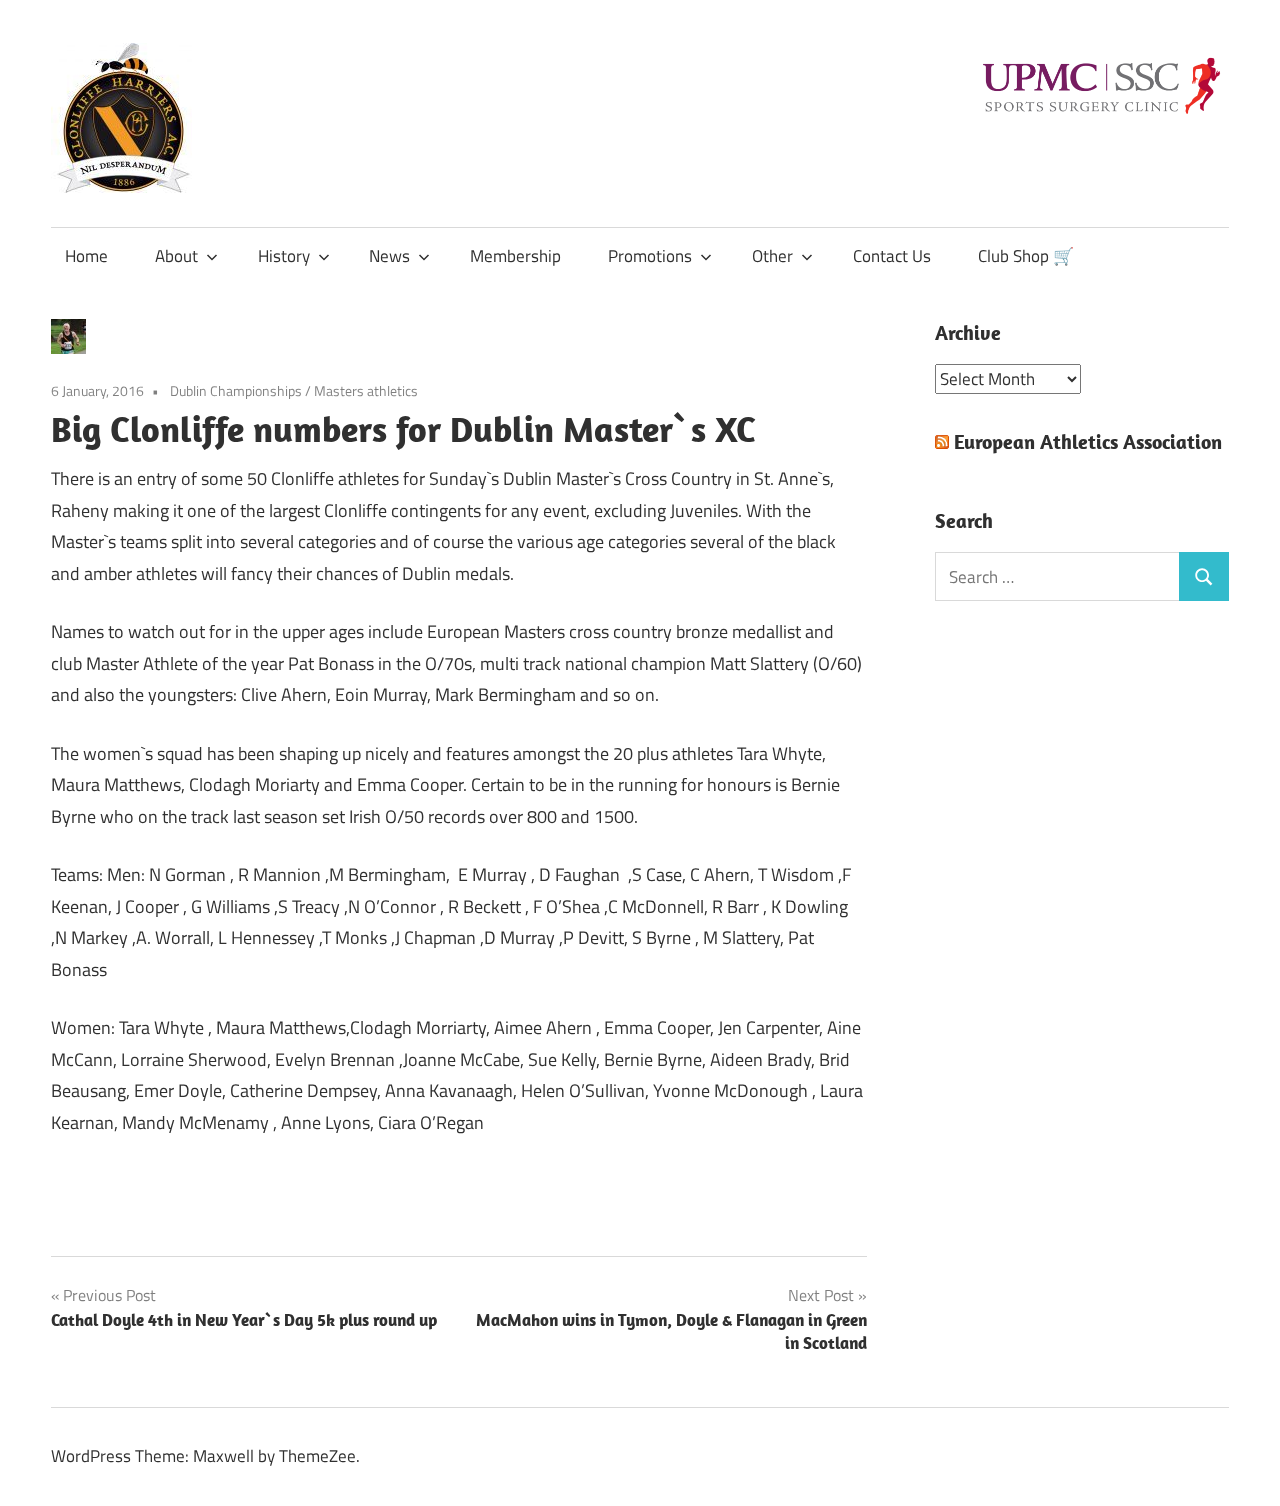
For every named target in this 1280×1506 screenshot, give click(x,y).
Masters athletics (366, 390)
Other (772, 256)
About (176, 256)
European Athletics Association (1088, 441)
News (389, 256)
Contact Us (892, 256)
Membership (515, 256)
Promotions (650, 256)
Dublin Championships (236, 390)
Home (86, 256)
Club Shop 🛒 (1026, 256)
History (284, 256)
